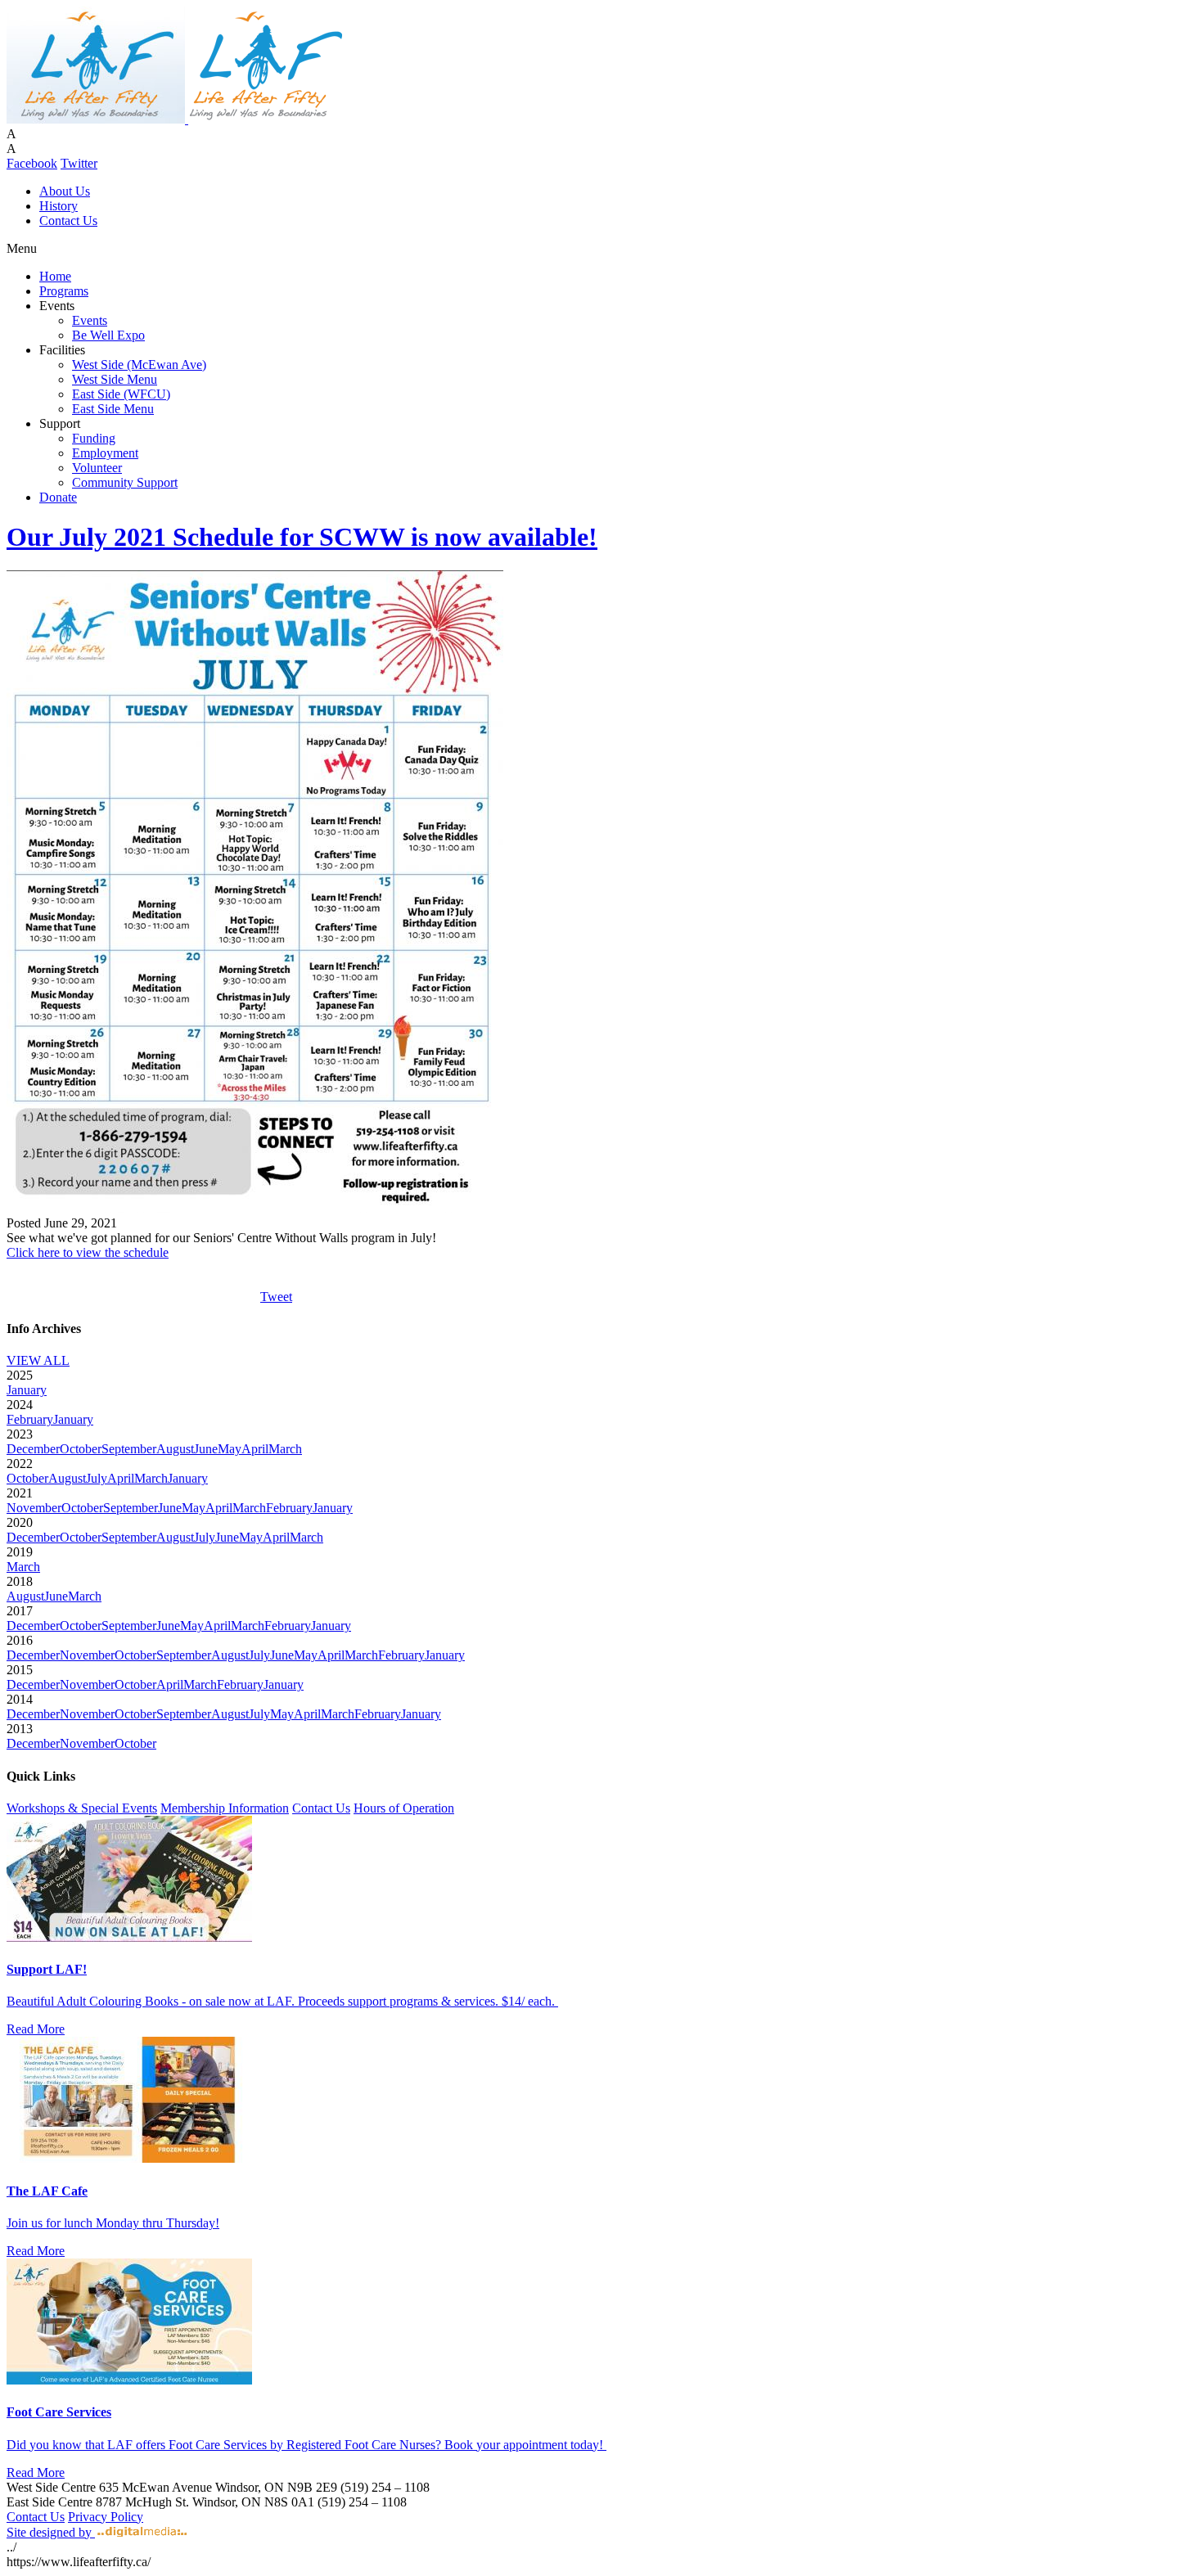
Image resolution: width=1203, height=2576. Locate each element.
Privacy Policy (106, 2517)
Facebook (32, 163)
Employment (105, 453)
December (33, 1449)
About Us (65, 191)
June (206, 1449)
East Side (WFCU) (121, 394)
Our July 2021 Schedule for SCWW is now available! (302, 537)
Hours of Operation (404, 1808)
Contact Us (68, 221)
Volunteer (97, 468)
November (34, 1508)
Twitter (79, 163)
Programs (64, 291)
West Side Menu (115, 379)
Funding (94, 438)
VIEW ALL (38, 1360)
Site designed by (51, 2532)
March (285, 1449)
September (129, 1449)
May (230, 1449)
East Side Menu (113, 409)
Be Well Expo (108, 335)
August (175, 1449)
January (27, 1390)
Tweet (276, 1297)
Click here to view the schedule (88, 1252)
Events (90, 320)
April (255, 1449)
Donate (58, 497)
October (81, 1449)
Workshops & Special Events (82, 1808)
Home (55, 276)
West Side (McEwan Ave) (139, 365)
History (59, 206)
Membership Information (225, 1808)
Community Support (125, 482)
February (30, 1419)
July (97, 1478)
